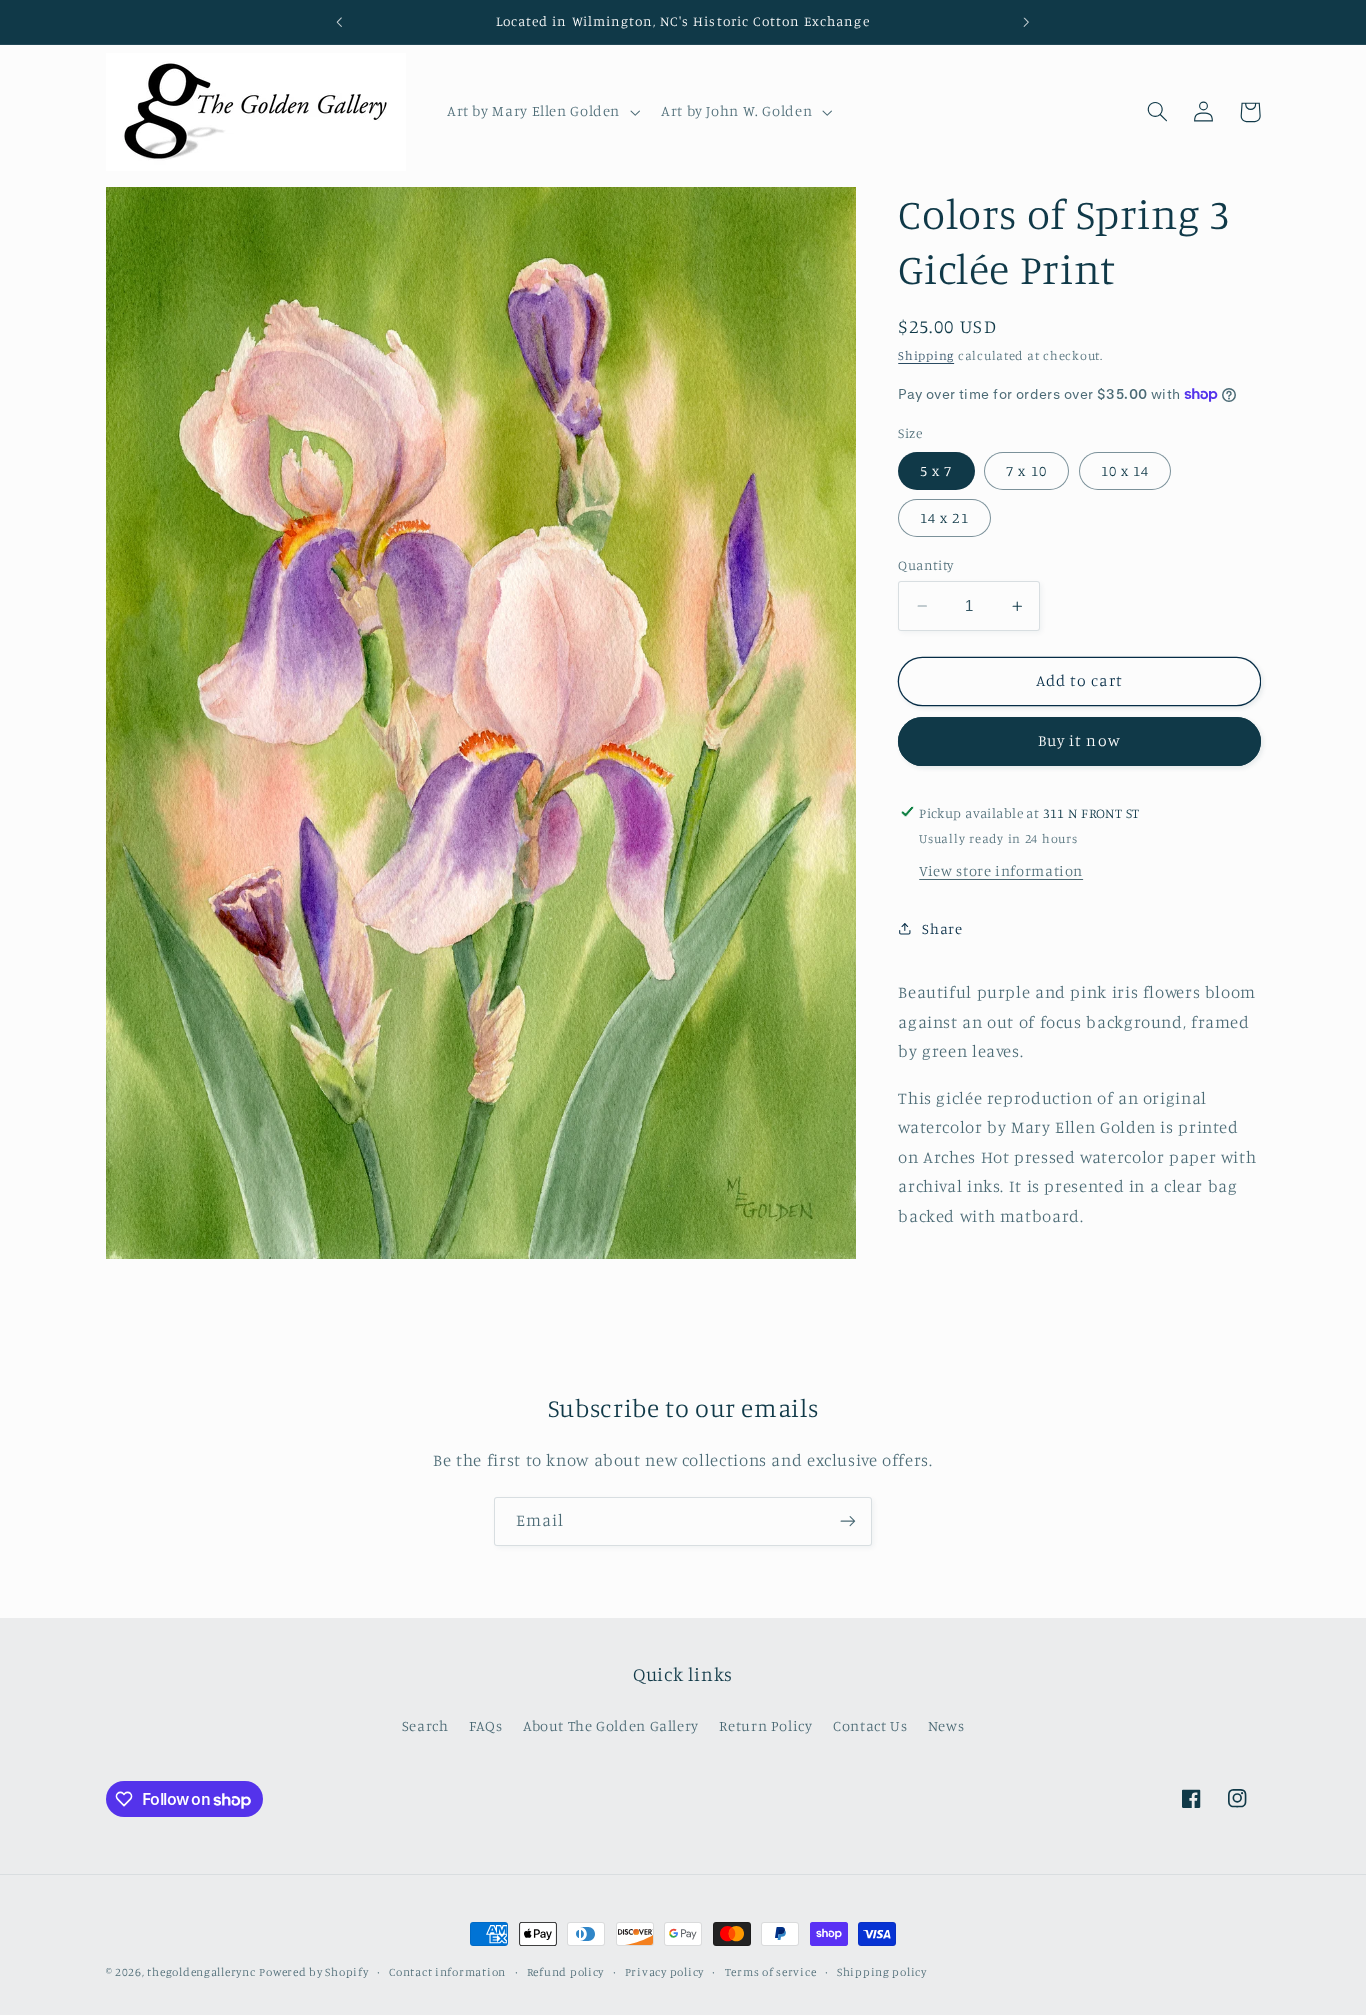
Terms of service (771, 1972)
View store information (1001, 870)
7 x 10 (1026, 470)
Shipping (926, 355)
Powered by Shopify (313, 1972)
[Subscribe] (848, 1521)
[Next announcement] (1026, 22)
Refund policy (566, 1972)
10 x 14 (1125, 470)
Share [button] (942, 928)
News (946, 1725)
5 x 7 (936, 470)
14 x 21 (944, 517)
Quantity (925, 565)
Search (425, 1725)
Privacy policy (664, 1972)
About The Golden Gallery (611, 1725)
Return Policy (765, 1725)
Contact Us (870, 1725)
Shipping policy (882, 1972)
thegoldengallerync (201, 1972)
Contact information (447, 1972)
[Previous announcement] (340, 22)
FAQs (486, 1725)
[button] (541, 112)
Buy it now (1079, 740)
